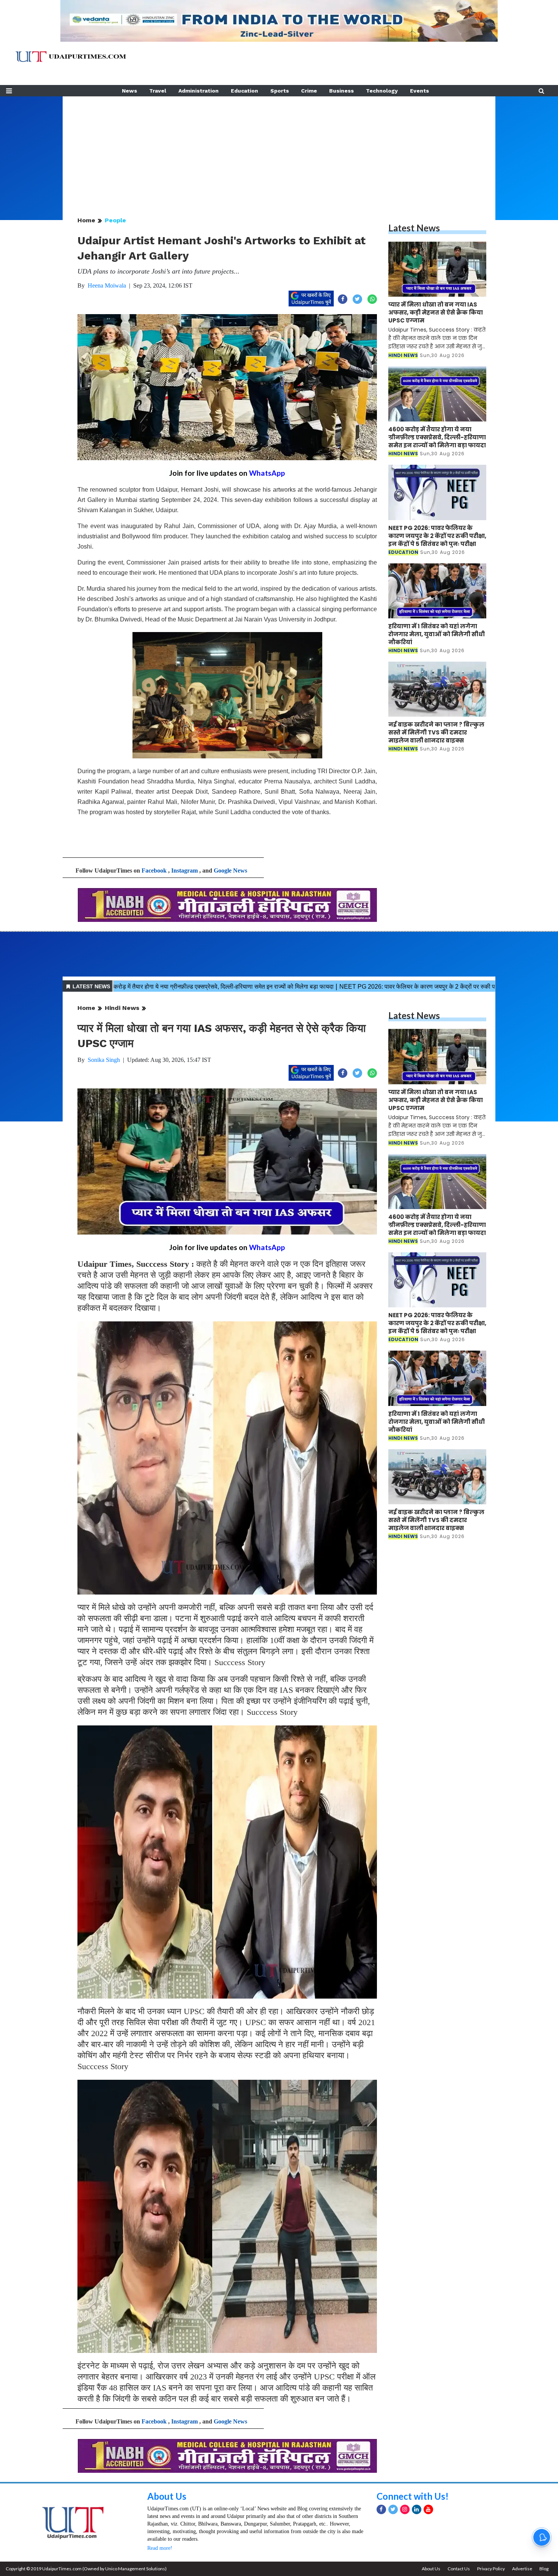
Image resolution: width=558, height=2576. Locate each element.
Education (244, 91)
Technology (382, 91)
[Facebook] (381, 2509)
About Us (167, 2496)
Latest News (414, 228)
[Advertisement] (279, 149)
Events (419, 91)
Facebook (154, 870)
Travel (158, 91)
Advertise (522, 2569)
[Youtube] (428, 2509)
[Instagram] (405, 2509)
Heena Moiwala (107, 285)
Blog (544, 2569)
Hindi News (122, 1008)
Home (86, 220)
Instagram (184, 870)
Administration (199, 91)
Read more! (160, 2548)
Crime (309, 91)
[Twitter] (393, 2509)
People (115, 220)
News (129, 91)
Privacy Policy (491, 2569)
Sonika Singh (104, 1060)
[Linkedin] (417, 2509)
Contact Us (459, 2569)
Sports (280, 91)
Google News (230, 870)
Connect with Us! (413, 2496)
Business (341, 91)
